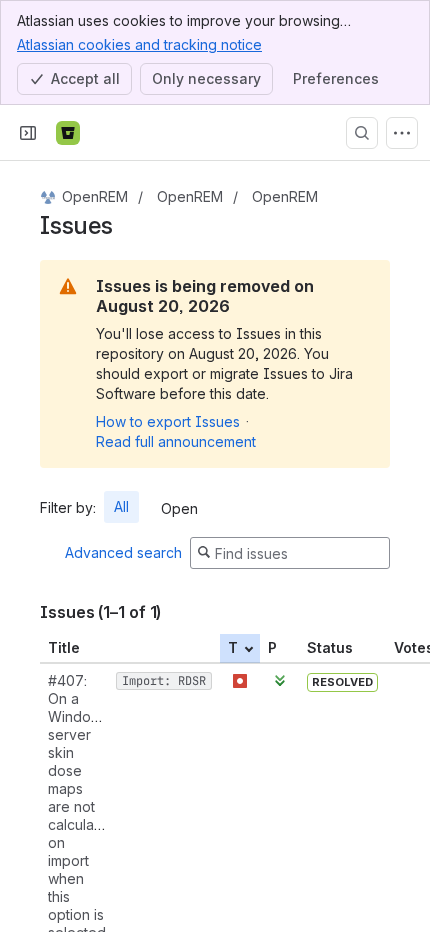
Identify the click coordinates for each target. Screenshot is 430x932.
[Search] (362, 133)
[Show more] (402, 133)
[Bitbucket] (68, 133)
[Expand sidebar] (28, 133)
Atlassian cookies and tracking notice (139, 44)
